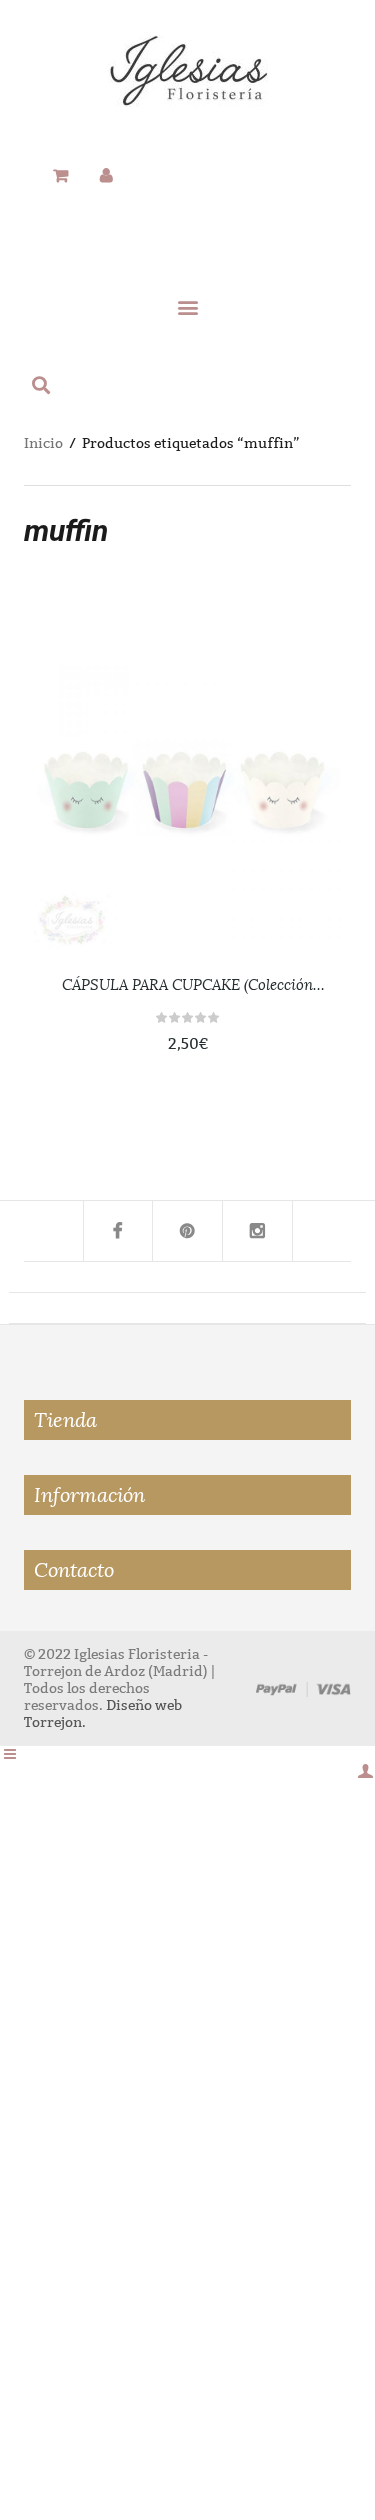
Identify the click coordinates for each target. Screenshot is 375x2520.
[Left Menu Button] (10, 1754)
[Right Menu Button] (365, 1771)
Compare (305, 816)
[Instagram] (258, 1231)
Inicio (43, 443)
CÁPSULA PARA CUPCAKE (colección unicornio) (187, 986)
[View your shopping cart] (60, 176)
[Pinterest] (188, 1231)
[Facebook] (118, 1231)
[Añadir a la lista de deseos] (305, 771)
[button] (187, 306)
